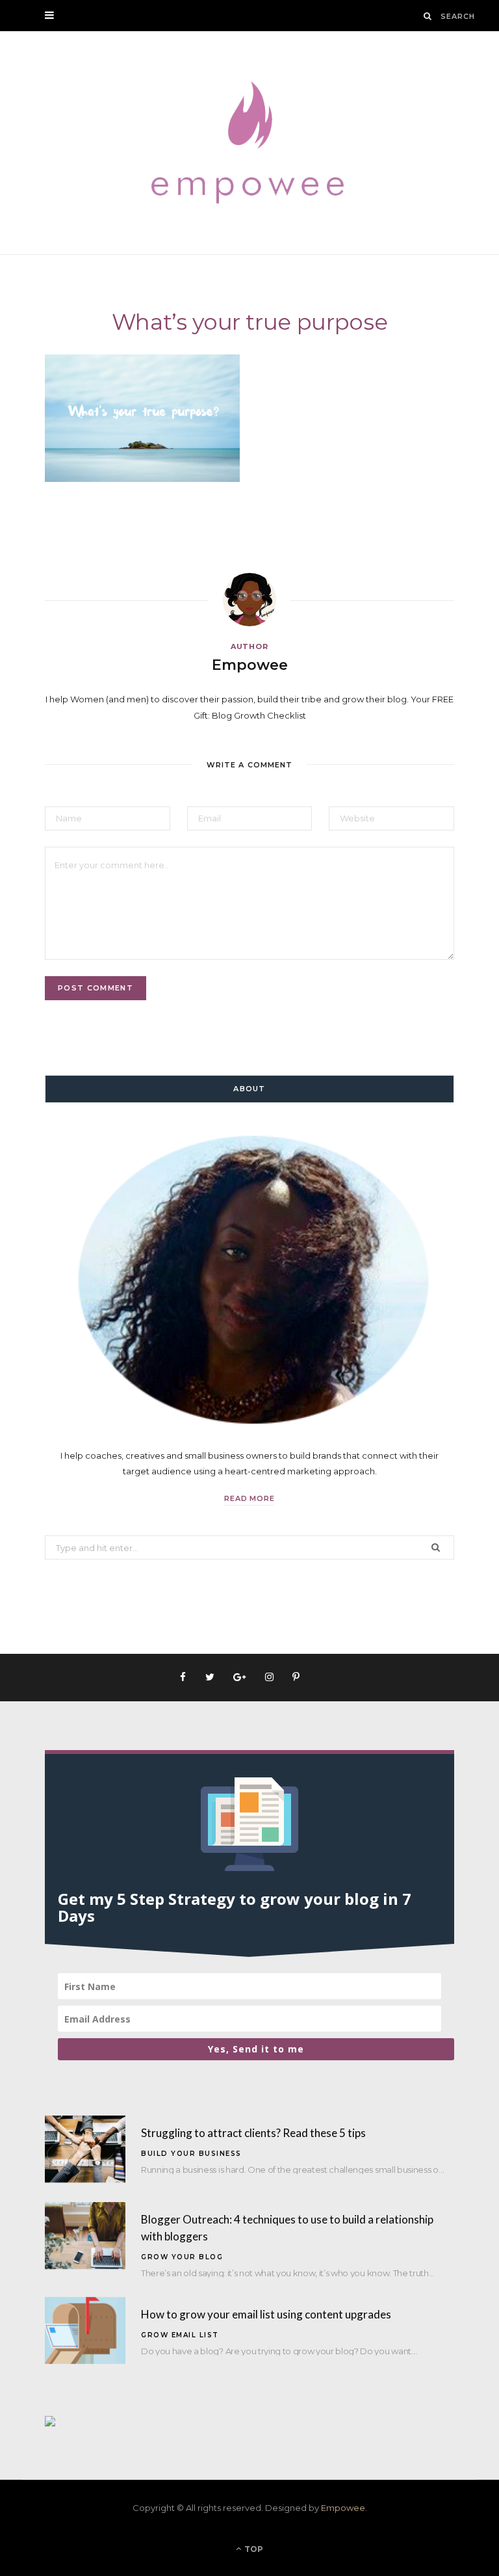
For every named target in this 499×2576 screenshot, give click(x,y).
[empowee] (249, 143)
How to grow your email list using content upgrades (266, 2314)
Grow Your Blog (182, 2257)
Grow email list (180, 2335)
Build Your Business (191, 2154)
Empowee (250, 665)
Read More (250, 1498)
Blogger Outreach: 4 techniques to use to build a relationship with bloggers (287, 2228)
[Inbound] (50, 2423)
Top (253, 2549)
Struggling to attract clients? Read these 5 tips (253, 2133)
